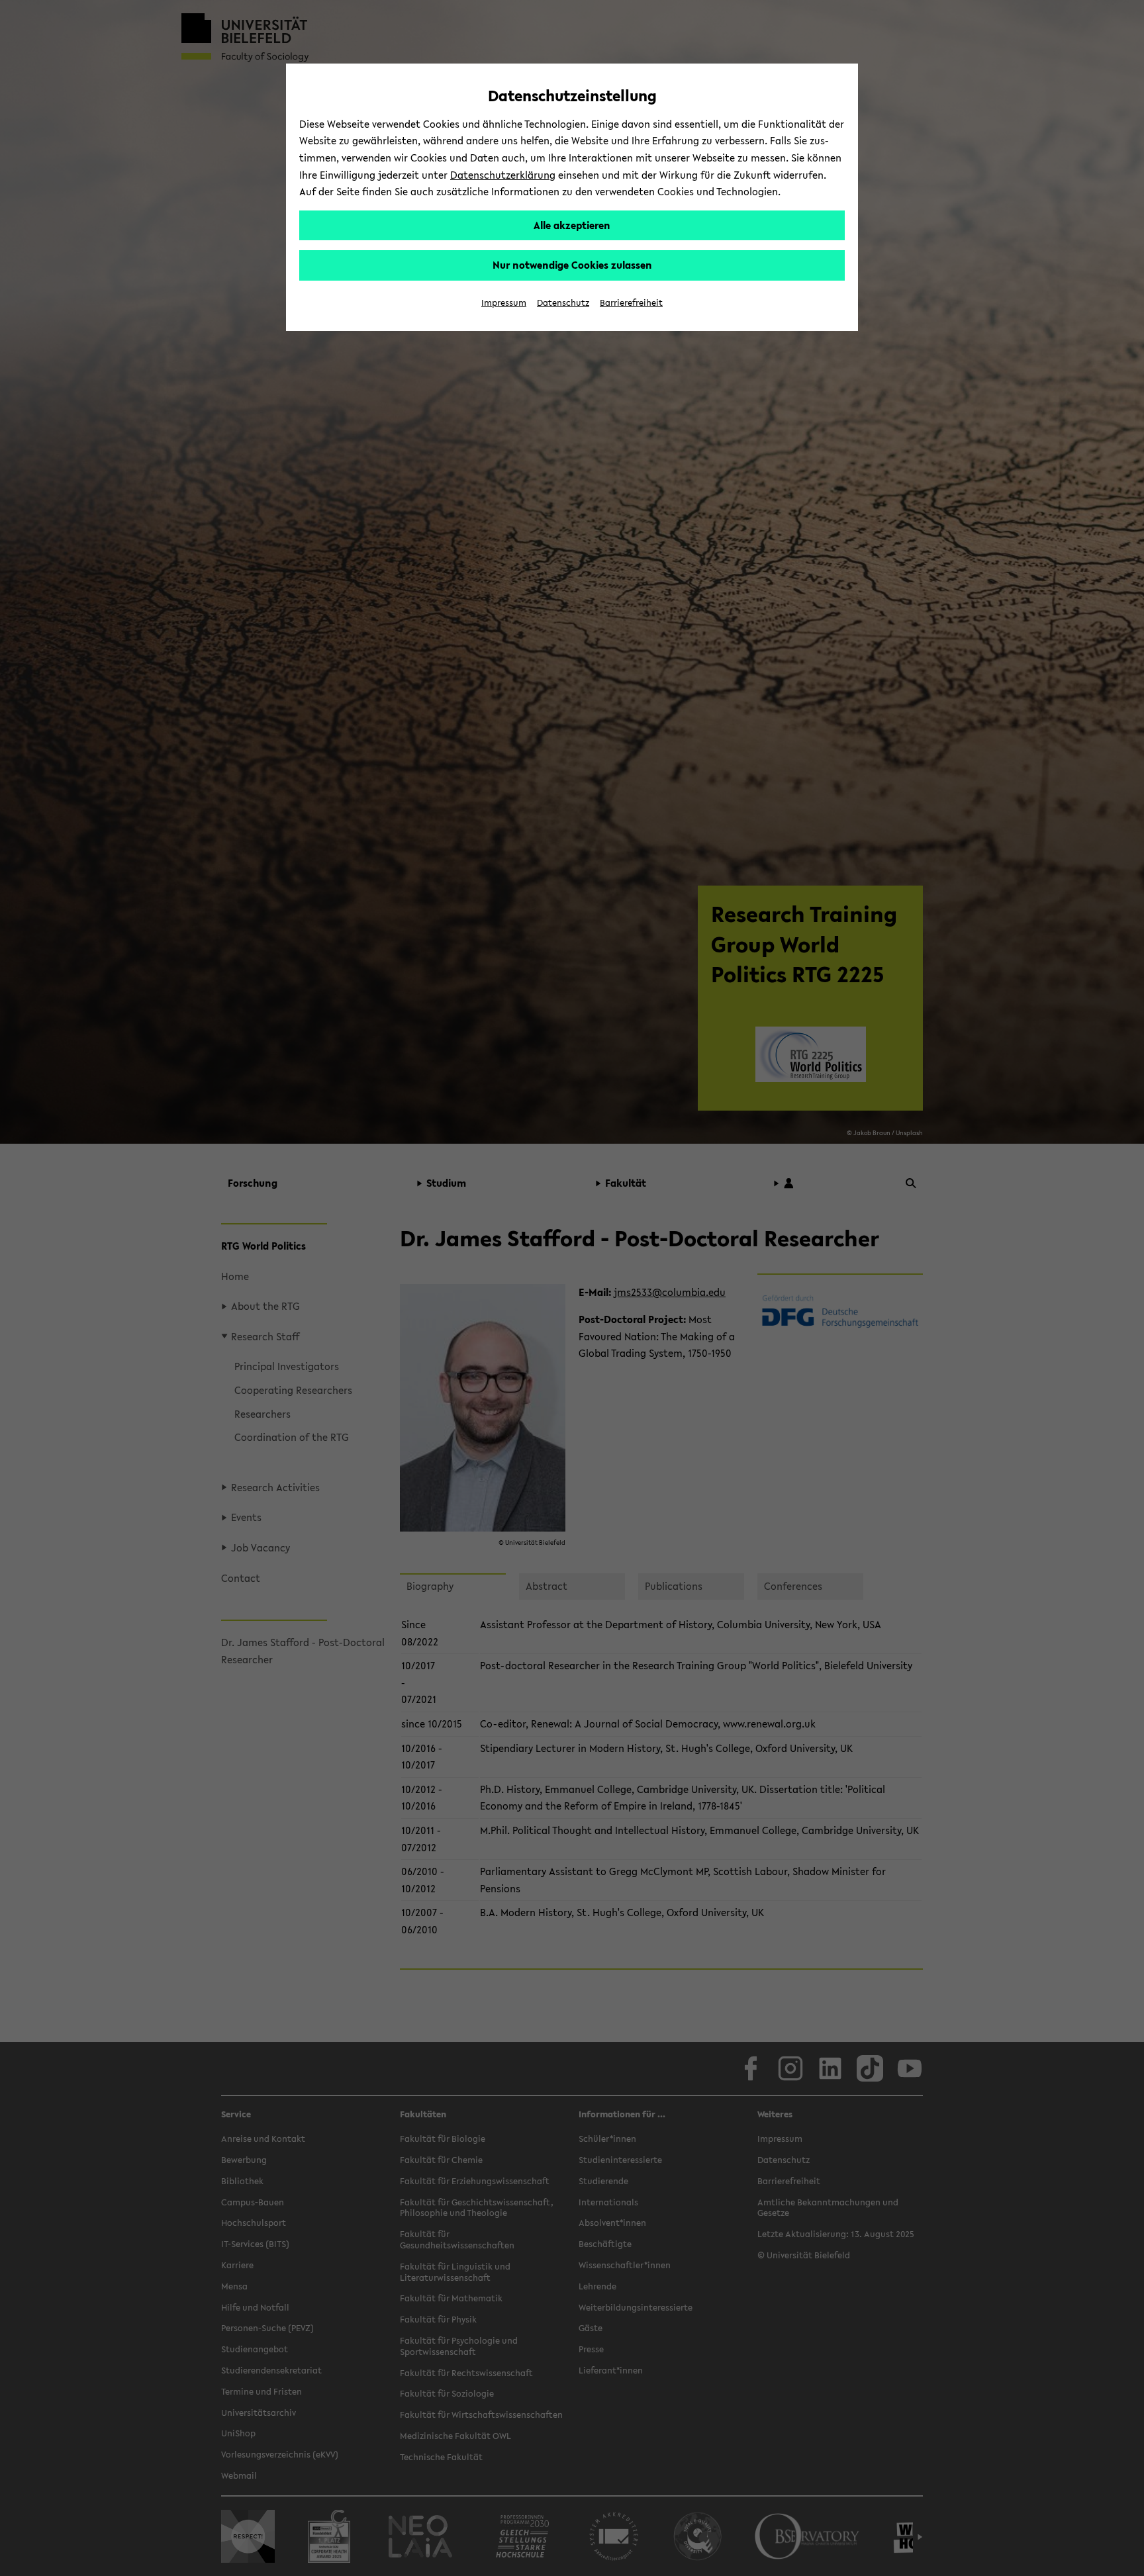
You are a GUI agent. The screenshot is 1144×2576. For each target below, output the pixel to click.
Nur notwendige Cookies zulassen (572, 265)
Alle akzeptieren (572, 225)
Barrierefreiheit (631, 303)
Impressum (504, 303)
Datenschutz (563, 303)
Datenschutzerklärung (503, 175)
